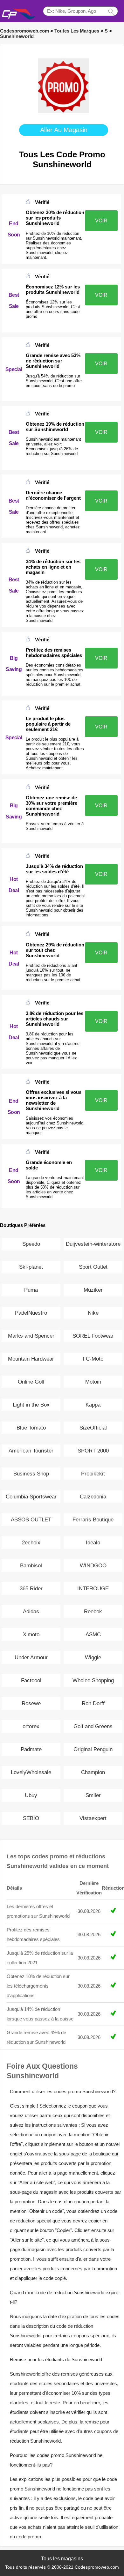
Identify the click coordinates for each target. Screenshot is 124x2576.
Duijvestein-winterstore (93, 1244)
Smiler (93, 1795)
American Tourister (31, 1451)
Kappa (93, 1405)
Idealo (93, 1543)
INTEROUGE (93, 1589)
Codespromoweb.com (24, 31)
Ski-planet (31, 1267)
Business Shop (31, 1474)
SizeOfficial (93, 1428)
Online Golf (31, 1382)
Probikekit (93, 1474)
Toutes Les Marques (77, 31)
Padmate (31, 1749)
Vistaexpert (93, 1818)
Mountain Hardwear (31, 1359)
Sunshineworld (17, 36)
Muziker (93, 1290)
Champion (93, 1772)
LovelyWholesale (31, 1772)
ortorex (31, 1726)
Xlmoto (31, 1635)
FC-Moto (93, 1359)
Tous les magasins (62, 2559)
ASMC (93, 1635)
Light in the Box (31, 1405)
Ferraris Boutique (93, 1520)
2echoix (31, 1543)
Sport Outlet (93, 1267)
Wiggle (93, 1658)
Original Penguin (93, 1749)
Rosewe (31, 1703)
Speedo (31, 1244)
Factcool (31, 1680)
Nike (93, 1313)
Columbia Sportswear (31, 1497)
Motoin (93, 1382)
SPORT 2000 (93, 1451)
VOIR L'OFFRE (101, 224)
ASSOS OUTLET (31, 1520)
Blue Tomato (31, 1428)
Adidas (31, 1612)
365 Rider (31, 1589)
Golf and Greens (93, 1726)
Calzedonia (93, 1497)
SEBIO (31, 1818)
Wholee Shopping (93, 1680)
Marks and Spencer (31, 1336)
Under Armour (31, 1658)
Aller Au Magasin (64, 130)
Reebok (93, 1612)
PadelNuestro (31, 1313)
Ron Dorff (93, 1703)
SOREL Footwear (93, 1336)
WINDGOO (93, 1566)
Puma (31, 1290)
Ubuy (31, 1795)
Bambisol (31, 1566)
